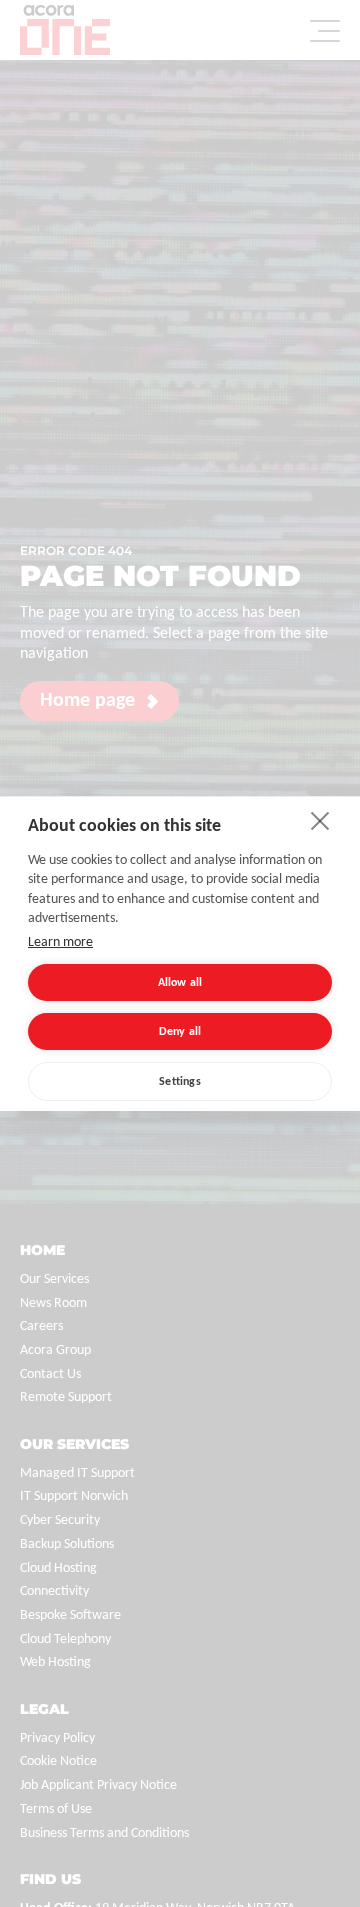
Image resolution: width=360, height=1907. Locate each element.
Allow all (180, 983)
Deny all (180, 1032)
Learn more (60, 942)
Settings (180, 1082)
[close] (320, 820)
